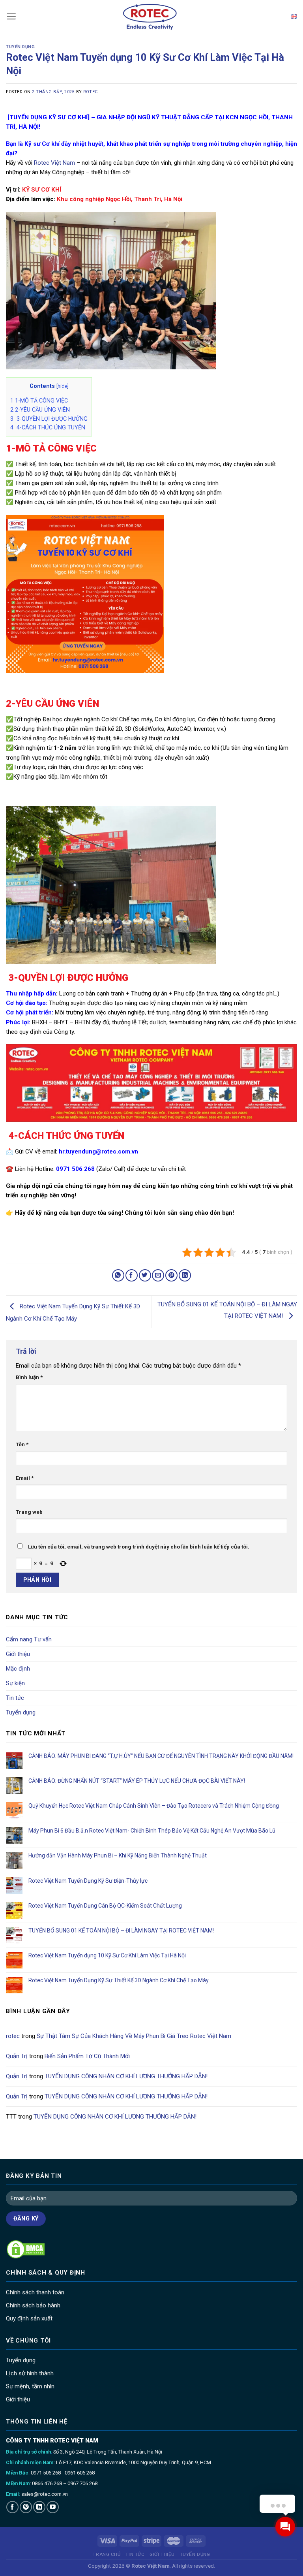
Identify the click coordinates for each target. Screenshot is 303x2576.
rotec (91, 92)
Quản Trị (17, 2056)
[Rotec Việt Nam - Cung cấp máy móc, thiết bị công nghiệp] (152, 16)
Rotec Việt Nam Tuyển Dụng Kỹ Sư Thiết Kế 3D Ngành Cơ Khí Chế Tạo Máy (119, 1980)
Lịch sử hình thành (30, 2373)
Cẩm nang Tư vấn (29, 1639)
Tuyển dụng (20, 47)
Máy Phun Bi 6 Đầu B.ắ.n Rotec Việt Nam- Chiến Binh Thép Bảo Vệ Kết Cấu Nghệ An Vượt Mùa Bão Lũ (152, 1831)
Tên (22, 1444)
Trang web (29, 1512)
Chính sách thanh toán (35, 2292)
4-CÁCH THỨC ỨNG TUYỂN (48, 427)
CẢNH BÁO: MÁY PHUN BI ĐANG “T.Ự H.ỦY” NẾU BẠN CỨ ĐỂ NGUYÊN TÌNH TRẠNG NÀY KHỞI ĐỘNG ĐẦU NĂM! (162, 1756)
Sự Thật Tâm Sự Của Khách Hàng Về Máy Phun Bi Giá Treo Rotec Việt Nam (134, 2036)
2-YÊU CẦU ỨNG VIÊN (40, 410)
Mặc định (18, 1669)
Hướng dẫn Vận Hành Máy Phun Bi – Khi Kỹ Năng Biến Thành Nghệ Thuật (118, 1855)
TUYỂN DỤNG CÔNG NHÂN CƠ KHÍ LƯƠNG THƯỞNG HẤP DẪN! (126, 2076)
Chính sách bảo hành (33, 2305)
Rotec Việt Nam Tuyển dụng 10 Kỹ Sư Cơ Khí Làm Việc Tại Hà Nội (107, 1955)
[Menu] (11, 16)
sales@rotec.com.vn (45, 2494)
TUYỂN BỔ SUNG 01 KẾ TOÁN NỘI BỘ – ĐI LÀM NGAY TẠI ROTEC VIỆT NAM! (121, 1931)
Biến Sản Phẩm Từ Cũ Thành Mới (87, 2056)
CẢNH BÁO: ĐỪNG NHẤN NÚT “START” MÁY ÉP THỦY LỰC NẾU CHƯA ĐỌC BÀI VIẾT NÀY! (137, 1781)
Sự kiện (15, 1683)
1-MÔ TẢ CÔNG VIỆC (39, 401)
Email (25, 1478)
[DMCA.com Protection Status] (26, 2249)
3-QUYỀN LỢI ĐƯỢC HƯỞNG (49, 419)
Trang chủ (107, 2554)
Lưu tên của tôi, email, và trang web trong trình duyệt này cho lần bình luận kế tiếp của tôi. (139, 1547)
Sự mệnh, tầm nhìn (30, 2386)
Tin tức (15, 1698)
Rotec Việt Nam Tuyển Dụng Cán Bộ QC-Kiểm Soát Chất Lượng (105, 1906)
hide (63, 386)
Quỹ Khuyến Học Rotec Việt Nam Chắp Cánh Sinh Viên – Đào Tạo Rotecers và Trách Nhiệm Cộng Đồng (154, 1806)
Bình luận (29, 1377)
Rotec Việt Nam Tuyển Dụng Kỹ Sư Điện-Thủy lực (88, 1880)
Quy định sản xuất (29, 2318)
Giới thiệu (18, 1654)
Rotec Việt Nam (54, 163)
